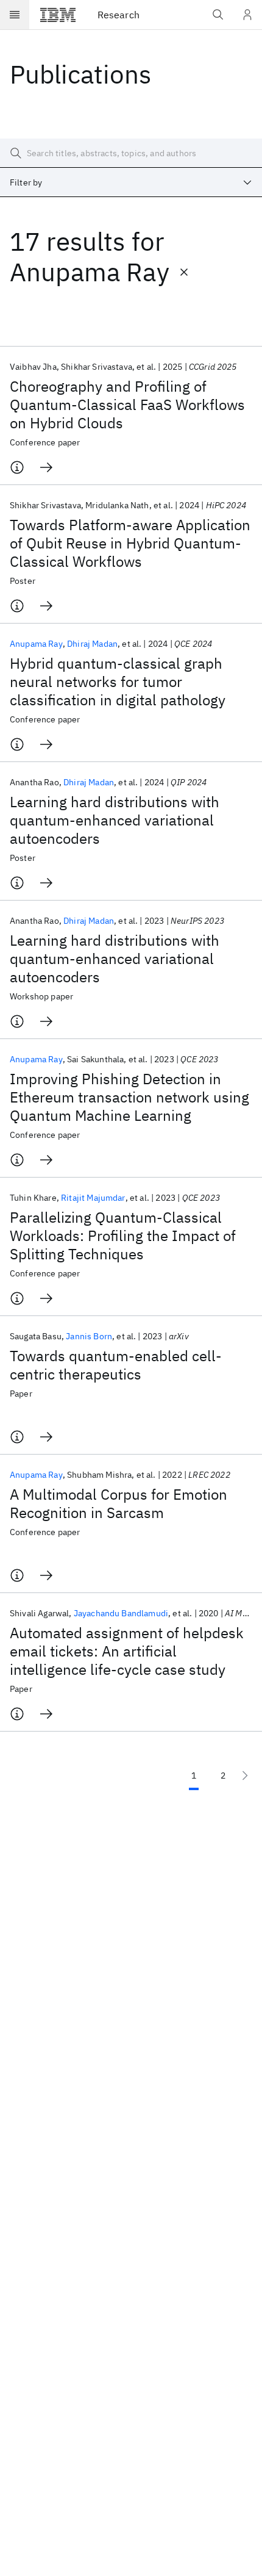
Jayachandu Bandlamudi (121, 1613)
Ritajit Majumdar (93, 1198)
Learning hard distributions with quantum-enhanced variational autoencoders (115, 820)
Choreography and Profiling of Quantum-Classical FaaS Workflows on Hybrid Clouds (127, 405)
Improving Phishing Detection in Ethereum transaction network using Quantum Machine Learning (129, 1097)
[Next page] (245, 1775)
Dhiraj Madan (92, 644)
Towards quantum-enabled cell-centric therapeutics (116, 1365)
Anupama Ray (36, 644)
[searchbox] (131, 153)
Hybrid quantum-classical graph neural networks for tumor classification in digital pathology (118, 682)
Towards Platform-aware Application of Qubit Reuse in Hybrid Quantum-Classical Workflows (130, 543)
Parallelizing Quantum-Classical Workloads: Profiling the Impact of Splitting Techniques (123, 1236)
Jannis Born (89, 1336)
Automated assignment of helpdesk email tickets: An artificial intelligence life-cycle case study (127, 1651)
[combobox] (131, 182)
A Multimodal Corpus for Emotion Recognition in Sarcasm (119, 1503)
